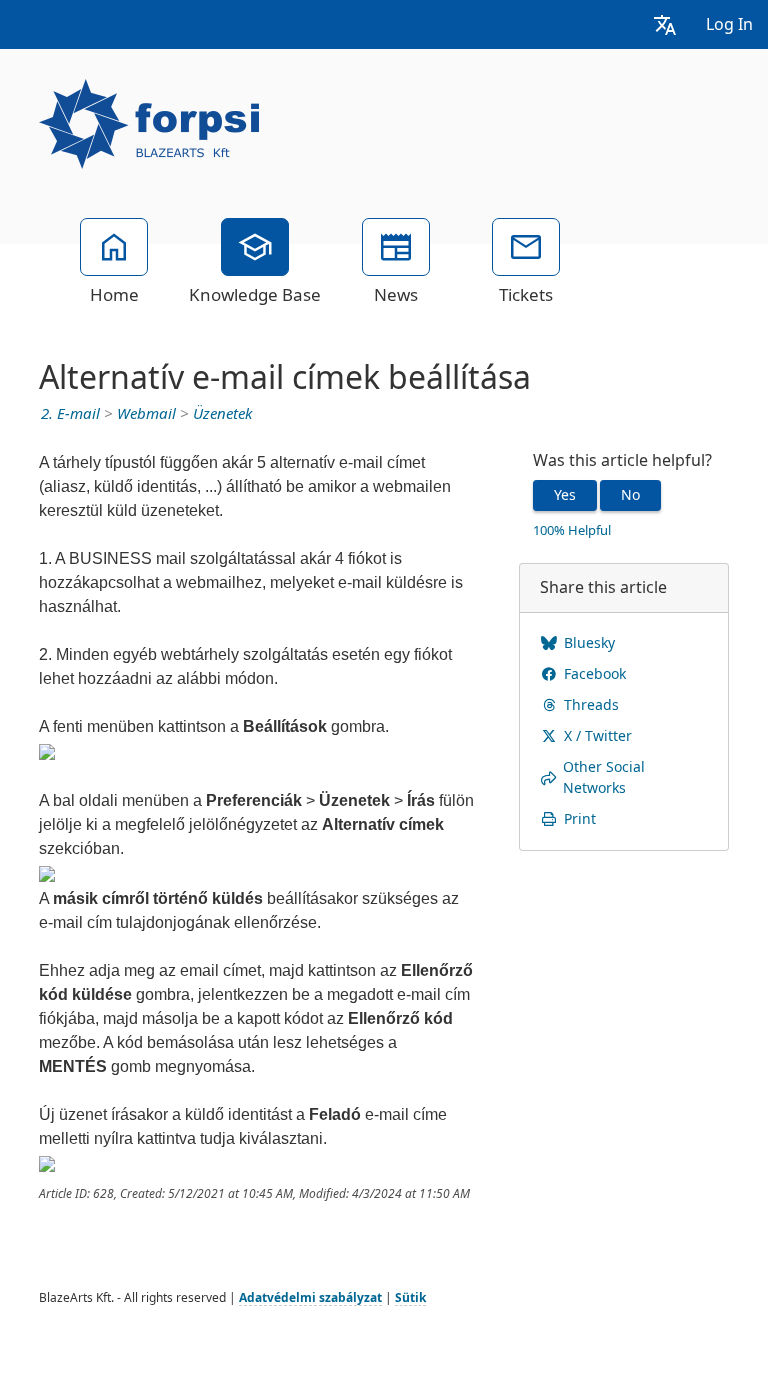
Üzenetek (222, 414)
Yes (565, 495)
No (630, 495)
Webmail (146, 414)
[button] (665, 24)
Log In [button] (729, 24)
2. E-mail (70, 414)
